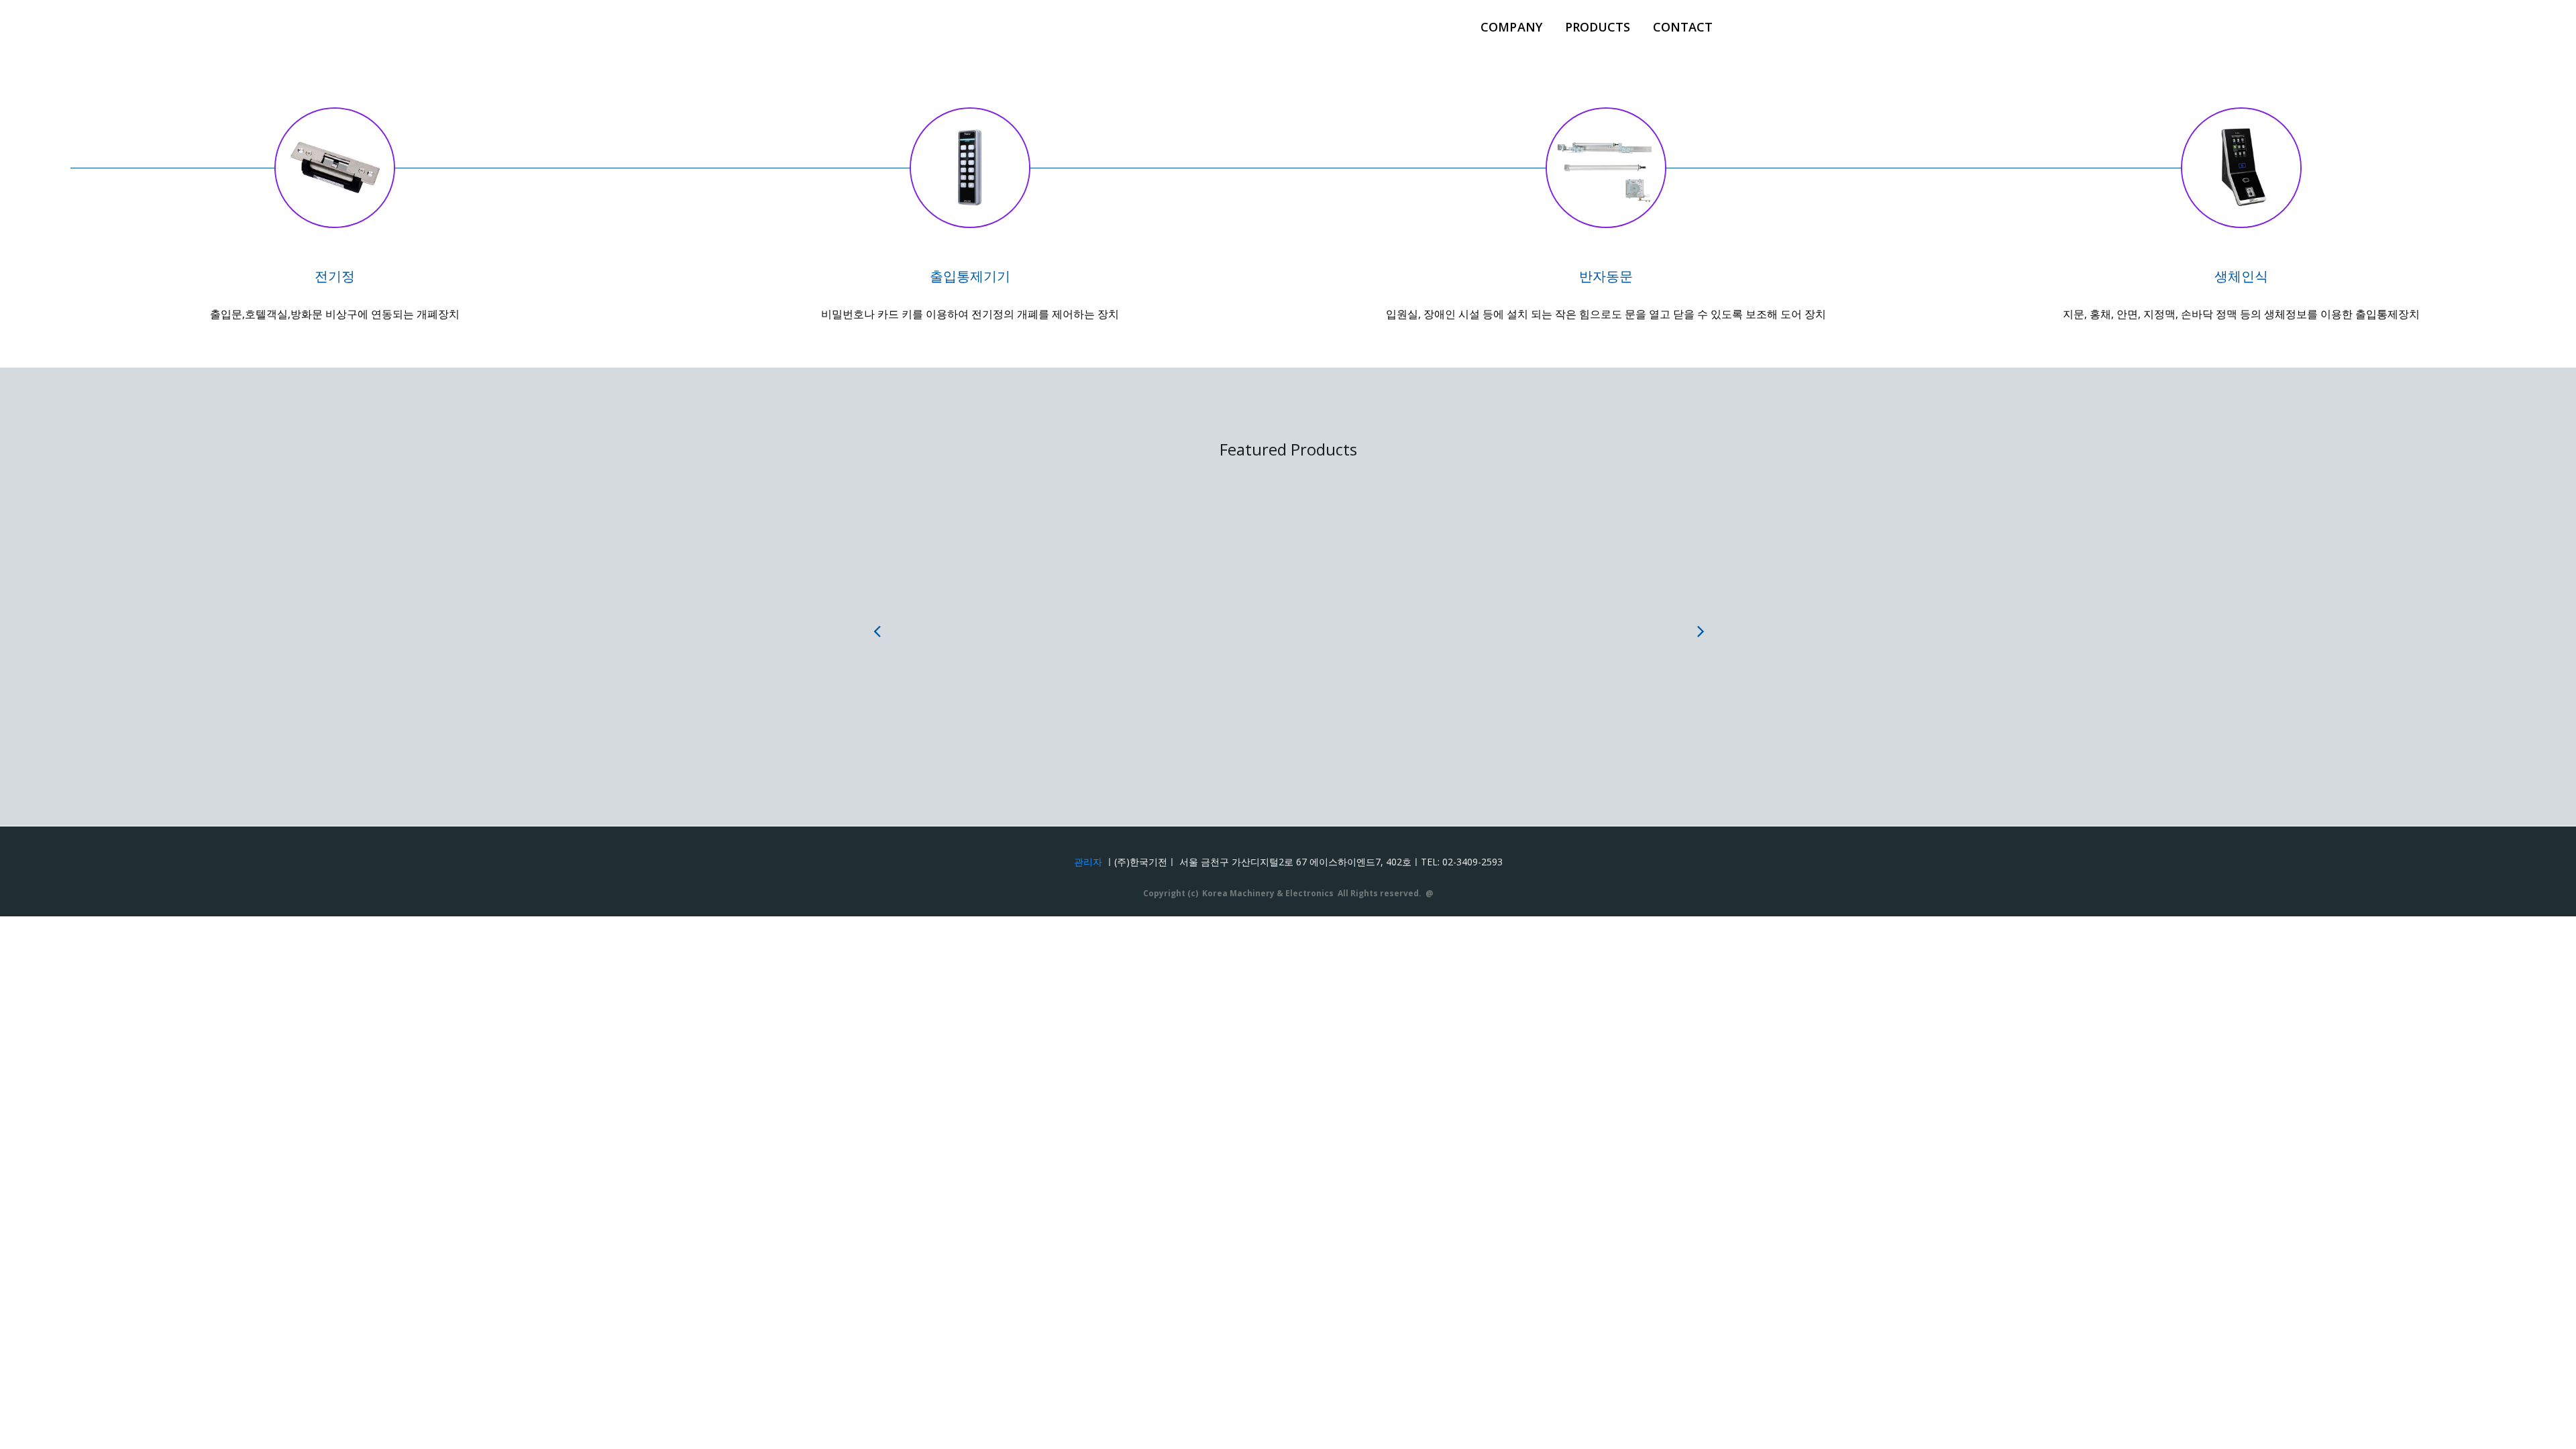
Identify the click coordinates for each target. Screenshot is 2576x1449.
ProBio (1355, 615)
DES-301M (1020, 615)
